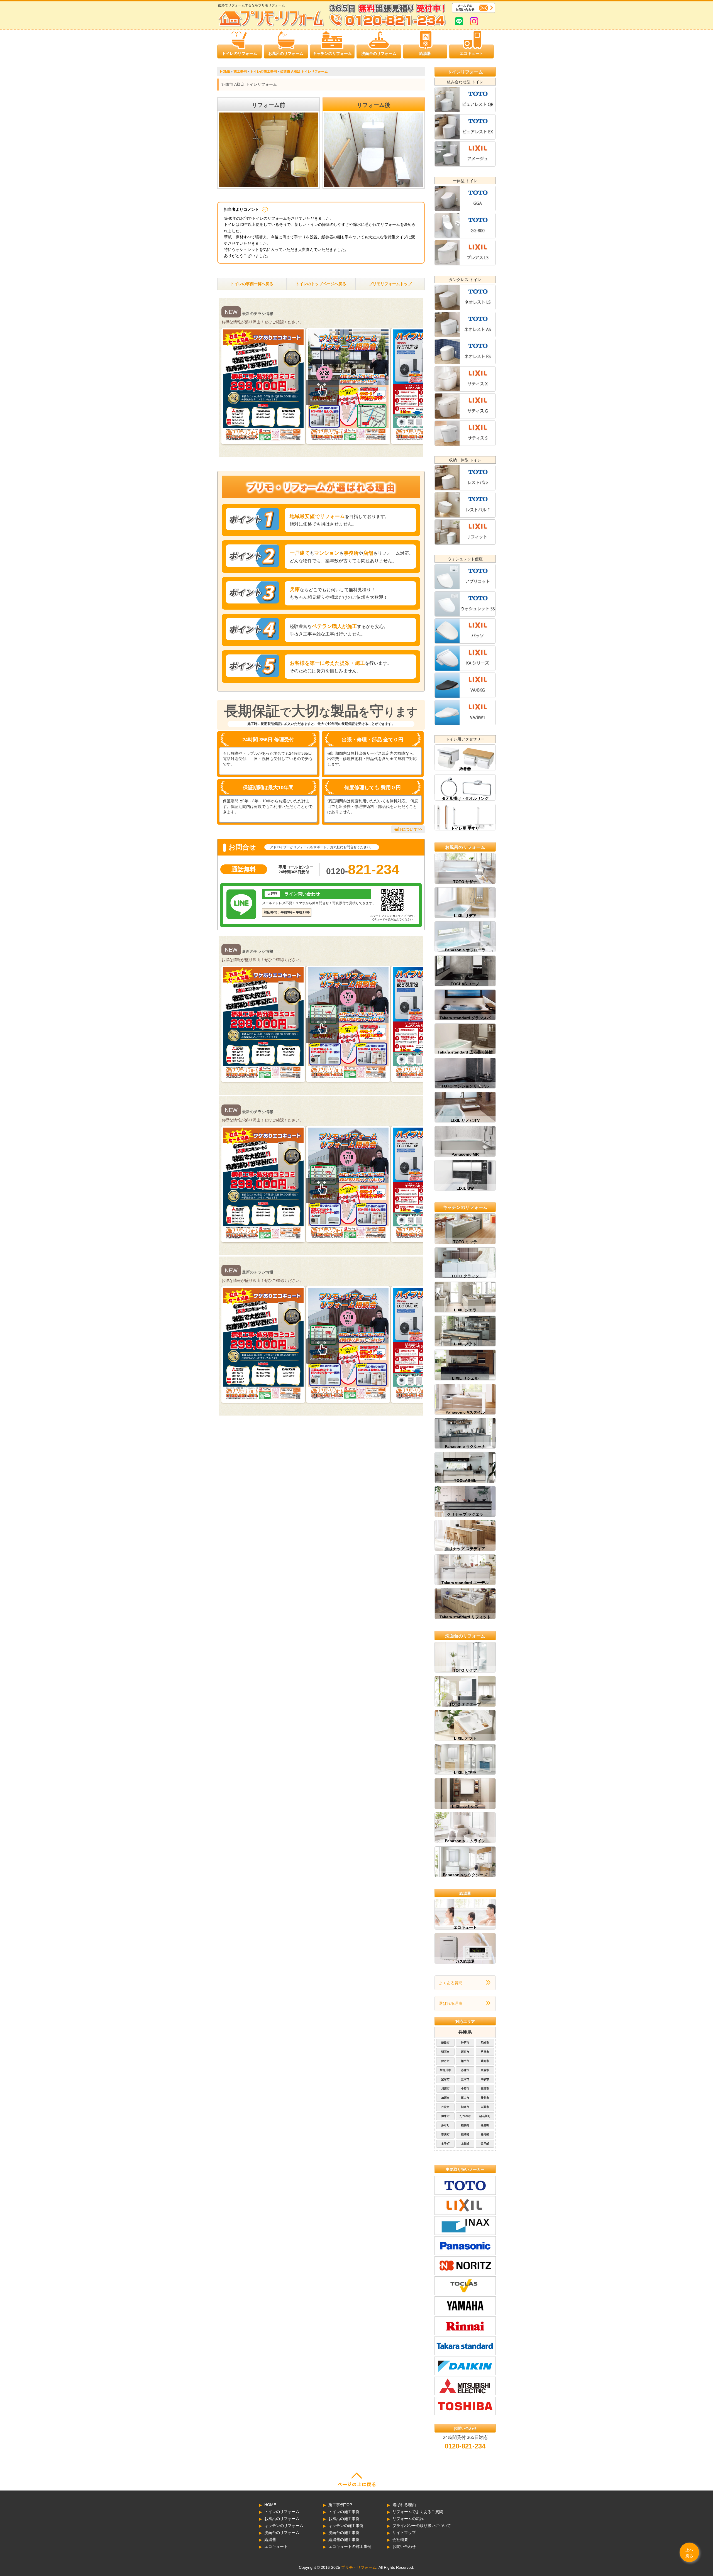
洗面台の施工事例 (344, 2533)
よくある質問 (451, 1983)
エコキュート (472, 53)
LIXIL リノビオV (465, 1120)
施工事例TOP (340, 2505)
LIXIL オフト (465, 1738)
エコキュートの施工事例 (350, 2546)
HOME (270, 2505)
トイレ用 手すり (465, 828)
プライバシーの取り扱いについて (422, 2526)
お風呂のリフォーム (286, 53)
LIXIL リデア (465, 916)
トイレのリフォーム (240, 53)
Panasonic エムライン (465, 1841)
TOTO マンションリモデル (465, 1086)
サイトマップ (404, 2533)
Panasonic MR (465, 1154)
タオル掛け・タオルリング (465, 798)
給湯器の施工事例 (344, 2540)
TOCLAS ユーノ (465, 984)
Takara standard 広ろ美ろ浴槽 (465, 1052)
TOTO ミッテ (465, 1242)
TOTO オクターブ (465, 1704)
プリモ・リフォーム (359, 2567)
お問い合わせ (404, 2546)
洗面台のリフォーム (379, 53)
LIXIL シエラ (465, 1310)
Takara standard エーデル (465, 1583)
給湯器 (425, 53)
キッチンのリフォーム (332, 53)
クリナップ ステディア (465, 1549)
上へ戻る (689, 2553)
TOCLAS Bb (465, 1480)
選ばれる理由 (451, 2003)
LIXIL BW (465, 1188)
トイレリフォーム (465, 72)
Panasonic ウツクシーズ (465, 1875)
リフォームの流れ (408, 2519)
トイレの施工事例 (344, 2512)
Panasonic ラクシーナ (465, 1446)
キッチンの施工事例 (346, 2526)
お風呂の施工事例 (344, 2519)
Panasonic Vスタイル (465, 1412)
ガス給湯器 (465, 1961)
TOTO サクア (465, 1670)
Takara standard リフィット (465, 1617)
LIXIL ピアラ (465, 1773)
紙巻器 (465, 769)
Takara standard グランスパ (465, 1018)
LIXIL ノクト (465, 1344)
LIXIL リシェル (465, 1378)
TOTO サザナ (465, 882)
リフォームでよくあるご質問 (418, 2512)
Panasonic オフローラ (465, 950)
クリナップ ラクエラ (465, 1514)
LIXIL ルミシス (465, 1807)
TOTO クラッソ (465, 1276)
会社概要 (400, 2540)
